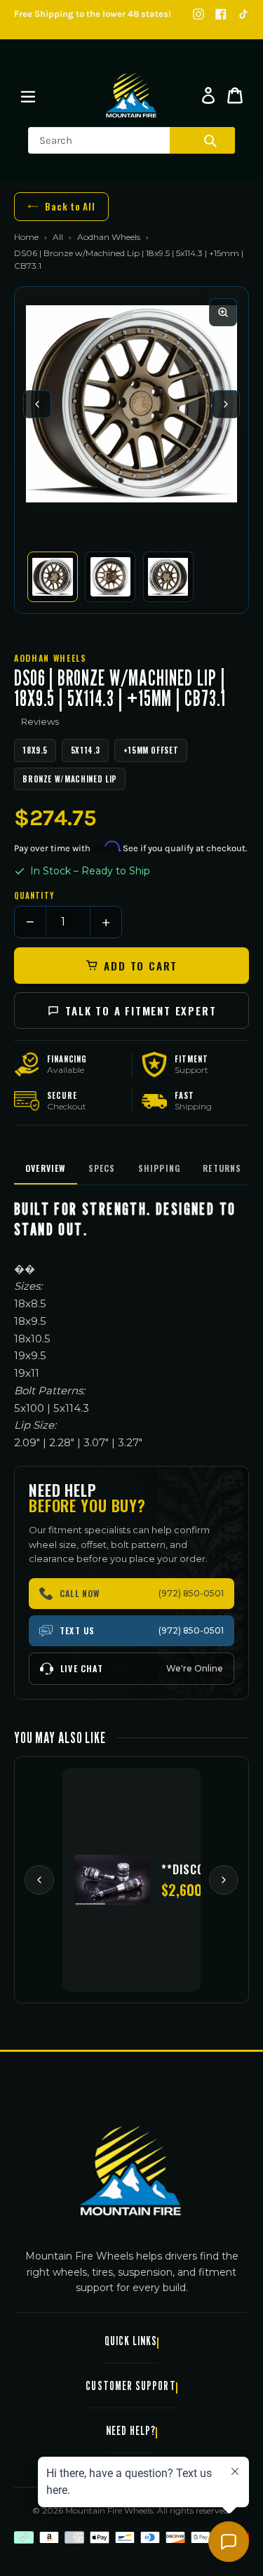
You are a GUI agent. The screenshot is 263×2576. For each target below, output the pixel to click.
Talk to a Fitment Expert (141, 1010)
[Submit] (210, 140)
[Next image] (226, 404)
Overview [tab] (46, 1168)
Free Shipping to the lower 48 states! (93, 14)
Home (26, 237)
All (58, 237)
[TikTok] (243, 14)
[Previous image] (37, 404)
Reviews (40, 721)
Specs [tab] (102, 1168)
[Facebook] (221, 14)
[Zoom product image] (223, 312)
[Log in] (208, 95)
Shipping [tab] (160, 1168)
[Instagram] (198, 14)
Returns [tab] (222, 1168)
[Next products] (224, 1880)
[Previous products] (39, 1880)
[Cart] (235, 95)
